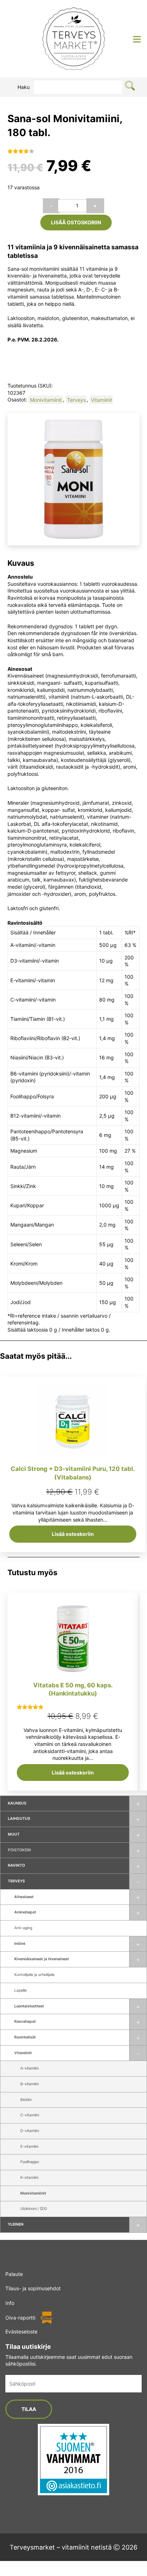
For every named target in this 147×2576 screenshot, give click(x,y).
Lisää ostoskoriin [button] (73, 1534)
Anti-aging (23, 1928)
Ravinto (16, 1865)
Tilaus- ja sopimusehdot (33, 2288)
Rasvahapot (25, 2021)
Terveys (16, 1881)
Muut (14, 1834)
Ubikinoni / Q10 (34, 2209)
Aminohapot (25, 1912)
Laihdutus (19, 1819)
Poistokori (19, 1850)
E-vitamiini (29, 2146)
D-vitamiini (30, 2131)
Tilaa (29, 2409)
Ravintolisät (25, 2037)
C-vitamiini (30, 2115)
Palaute (14, 2274)
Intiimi (20, 1944)
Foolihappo (30, 2162)
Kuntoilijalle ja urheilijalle (34, 1975)
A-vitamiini (29, 2068)
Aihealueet (24, 1897)
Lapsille (21, 1990)
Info (10, 2303)
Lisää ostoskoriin (76, 222)
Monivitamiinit (33, 2193)
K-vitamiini (29, 2178)
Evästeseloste (21, 2332)
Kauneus (17, 1803)
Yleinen (16, 2224)
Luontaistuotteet (29, 2006)
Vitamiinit (23, 2053)
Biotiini (26, 2100)
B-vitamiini (29, 2084)
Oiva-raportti (20, 2318)
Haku (24, 87)
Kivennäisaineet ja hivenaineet (42, 1959)
